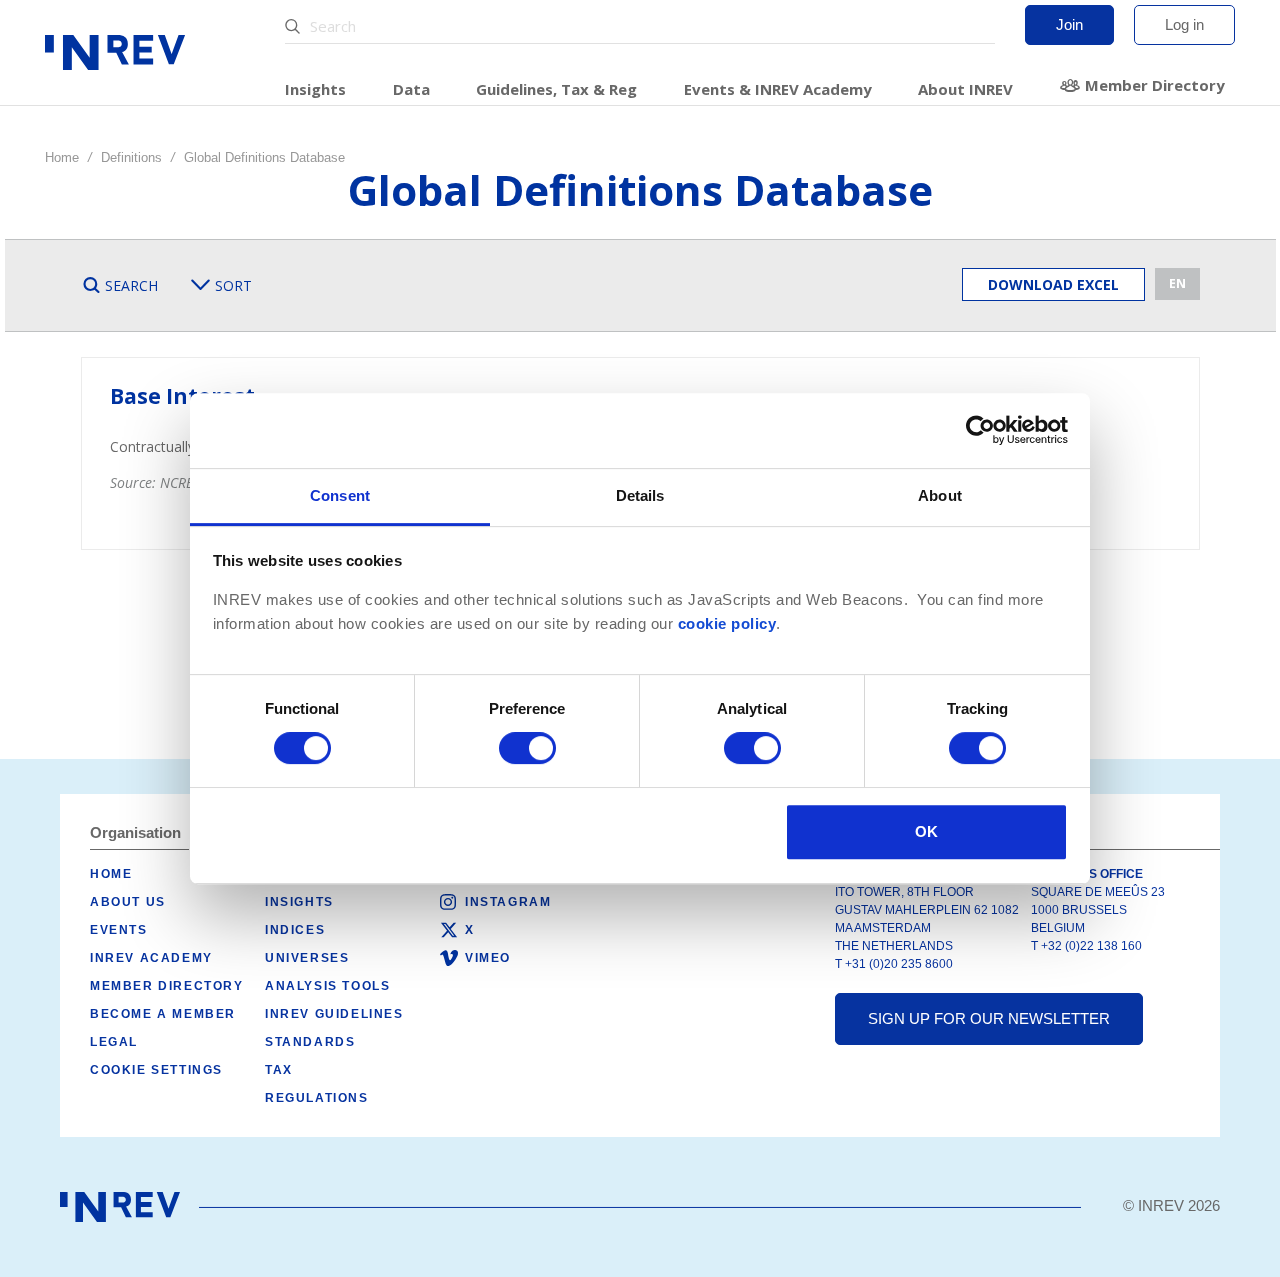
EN (1177, 283)
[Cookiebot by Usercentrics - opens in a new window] (980, 430)
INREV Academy (151, 958)
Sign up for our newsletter (989, 1018)
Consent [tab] (340, 495)
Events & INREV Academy (778, 89)
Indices (295, 930)
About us (128, 902)
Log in (1184, 24)
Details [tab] (640, 495)
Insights (315, 89)
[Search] (295, 26)
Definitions (131, 157)
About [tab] (940, 495)
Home (62, 157)
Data (411, 89)
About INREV (965, 89)
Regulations (317, 1098)
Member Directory (1155, 85)
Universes (307, 958)
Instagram (508, 902)
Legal (114, 1042)
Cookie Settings (156, 1070)
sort (233, 285)
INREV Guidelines (334, 1014)
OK (926, 831)
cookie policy (727, 624)
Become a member (163, 1014)
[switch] (527, 748)
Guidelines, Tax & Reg (556, 89)
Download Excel (1053, 284)
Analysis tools (327, 986)
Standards (310, 1042)
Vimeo (488, 958)
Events (119, 930)
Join (1069, 24)
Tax (279, 1070)
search (131, 285)
